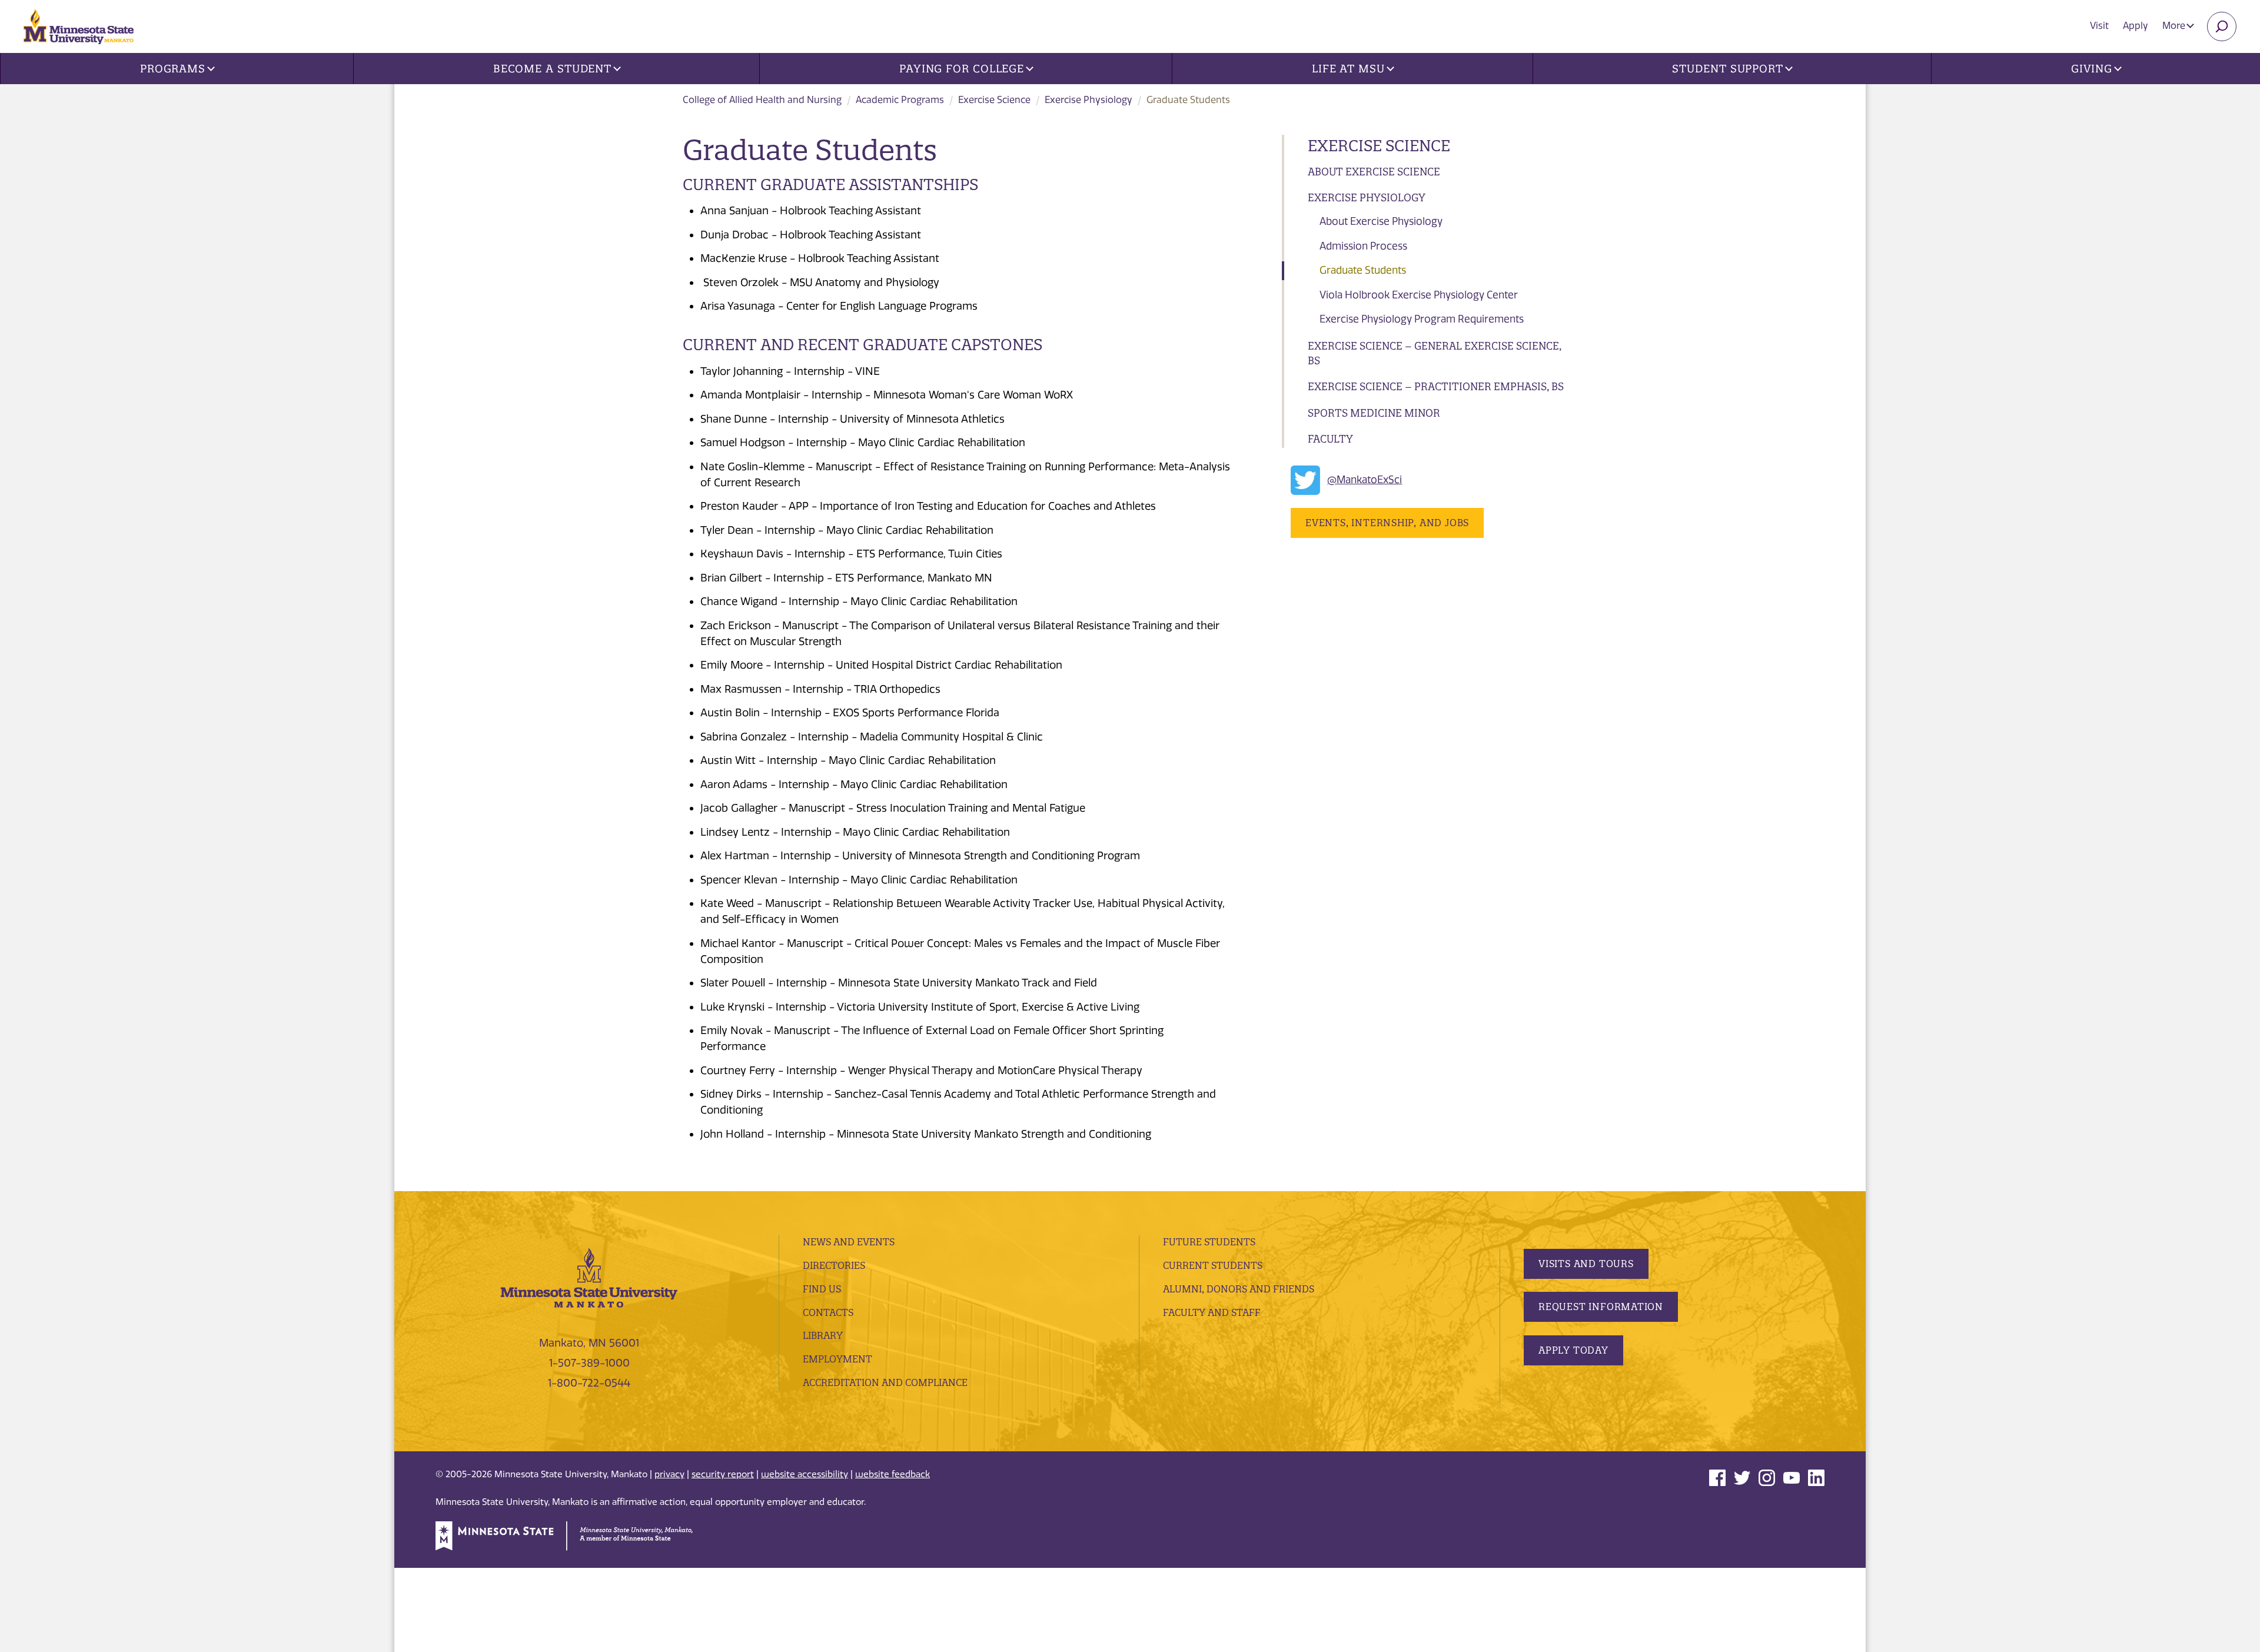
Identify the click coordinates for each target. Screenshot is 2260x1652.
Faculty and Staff (1212, 1312)
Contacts (828, 1312)
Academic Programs (900, 100)
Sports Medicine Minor (1374, 413)
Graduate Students (1363, 270)
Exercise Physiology (1089, 100)
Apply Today (1573, 1350)
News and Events (849, 1242)
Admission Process (1363, 246)
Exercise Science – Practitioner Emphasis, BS (1436, 386)
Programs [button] (173, 69)
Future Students (1209, 1242)
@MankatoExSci (1365, 480)
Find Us (822, 1289)
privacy (669, 1474)
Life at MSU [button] (1348, 69)
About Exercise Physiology (1381, 221)
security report (723, 1474)
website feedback (893, 1474)
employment (837, 1359)
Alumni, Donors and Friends (1239, 1289)
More (2175, 26)
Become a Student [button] (552, 69)
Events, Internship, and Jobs (1387, 523)
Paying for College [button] (962, 69)
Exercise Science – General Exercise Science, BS (1435, 353)
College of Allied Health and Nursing (762, 100)
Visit (2099, 26)
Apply (2136, 26)
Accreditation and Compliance (885, 1382)
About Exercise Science (1374, 172)
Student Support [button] (1728, 69)
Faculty (1330, 439)
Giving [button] (2092, 69)
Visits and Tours (1586, 1264)
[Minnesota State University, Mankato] (589, 1277)
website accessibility (805, 1474)
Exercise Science (994, 100)
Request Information (1601, 1307)
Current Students (1213, 1265)
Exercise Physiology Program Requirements (1422, 319)
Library (823, 1335)
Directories (834, 1265)
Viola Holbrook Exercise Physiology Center (1419, 295)
